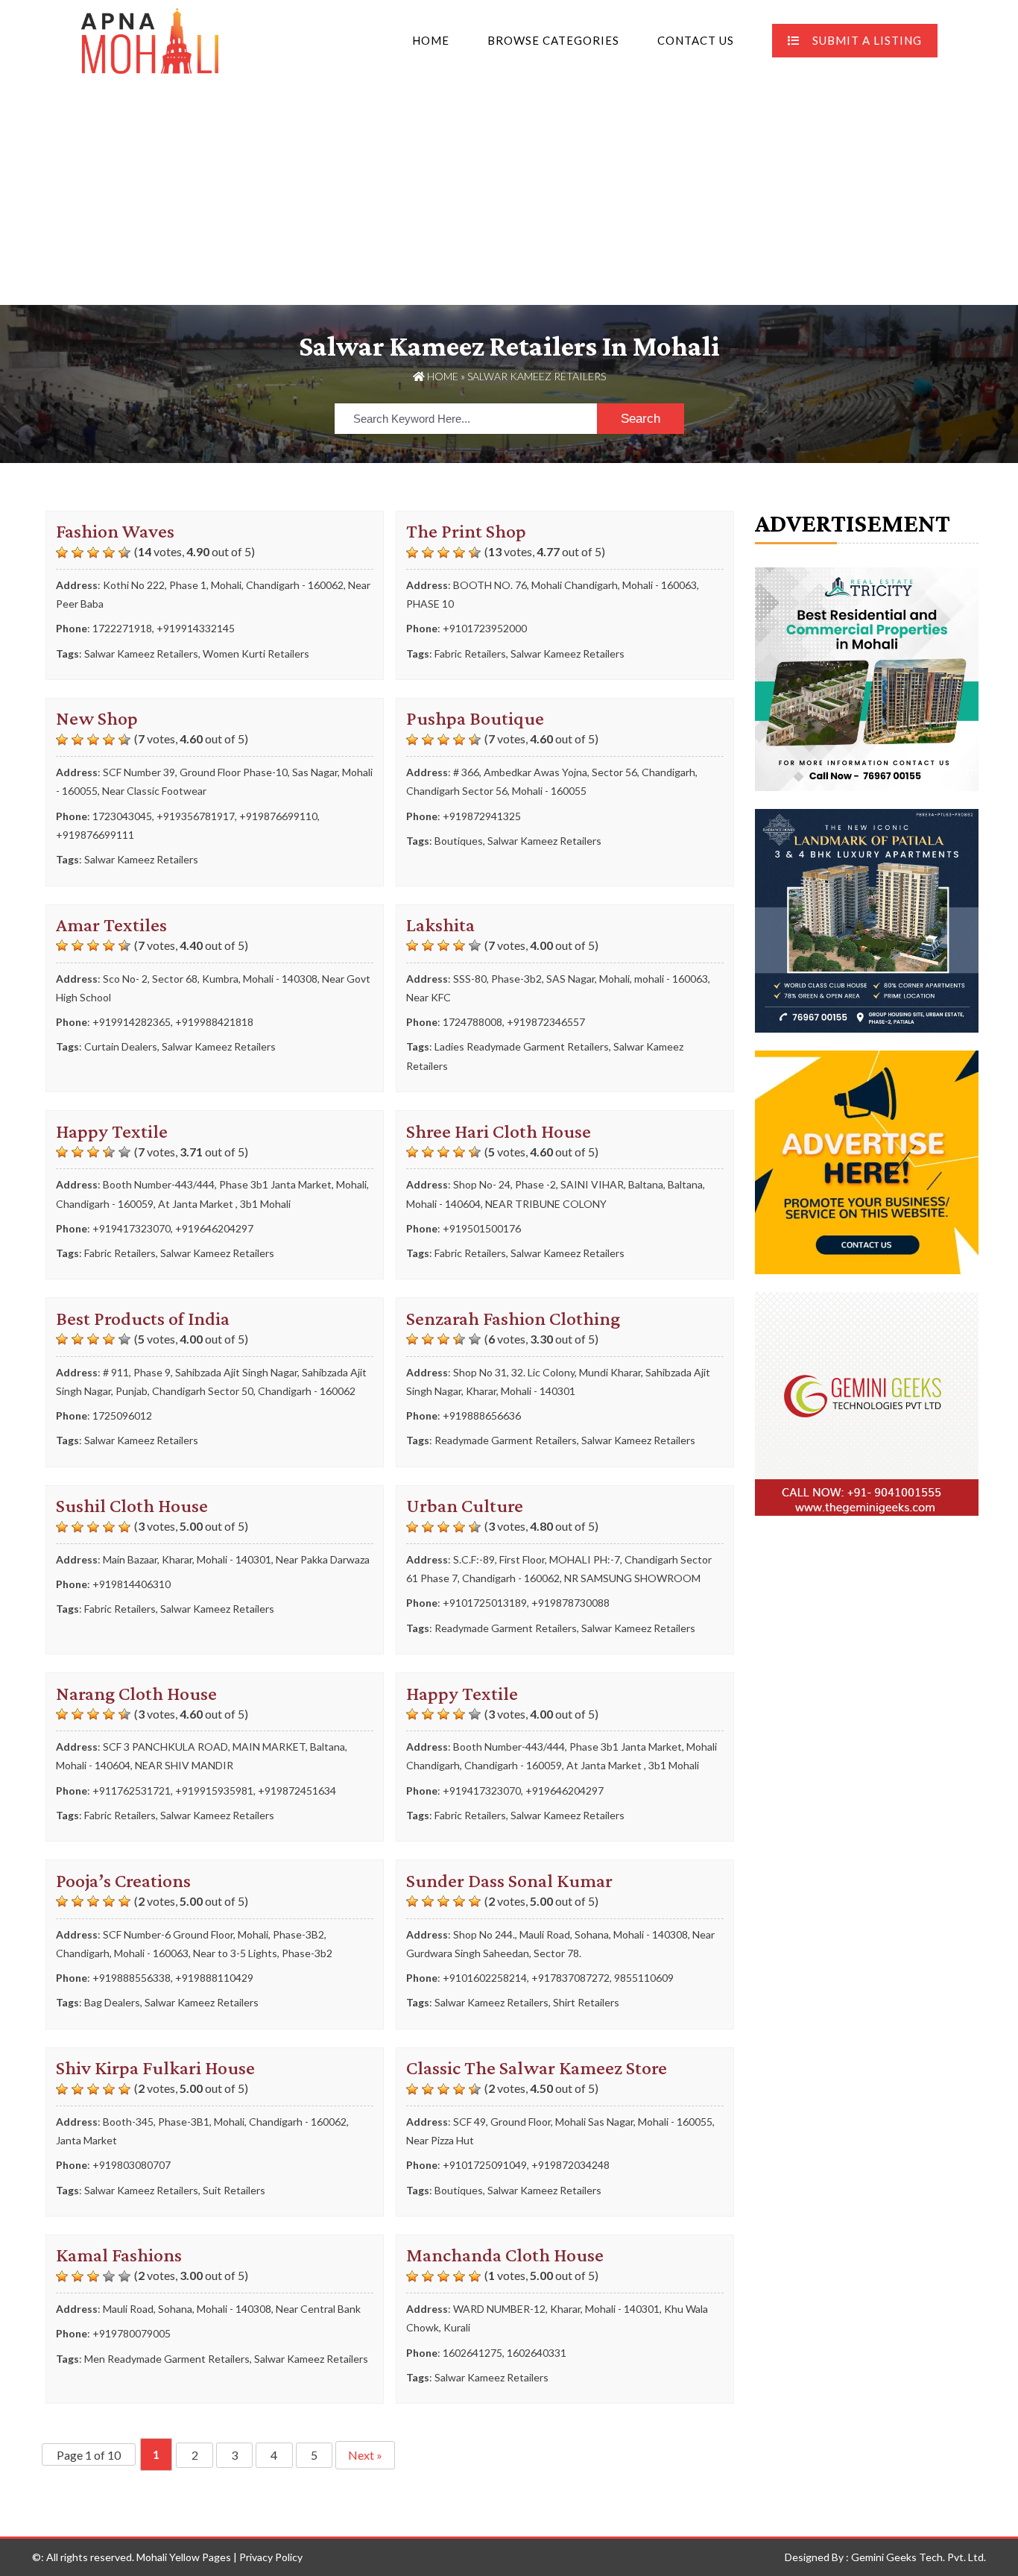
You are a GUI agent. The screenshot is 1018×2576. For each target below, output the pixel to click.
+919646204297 (214, 1228)
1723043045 (122, 816)
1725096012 (122, 1415)
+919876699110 (278, 816)
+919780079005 (132, 2333)
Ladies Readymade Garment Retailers (522, 1046)
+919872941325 (482, 816)
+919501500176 (482, 1228)
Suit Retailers (234, 2190)
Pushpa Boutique (475, 718)
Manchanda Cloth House (505, 2255)
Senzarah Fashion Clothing (513, 1319)
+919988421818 (214, 1022)
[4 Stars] (109, 552)
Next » (365, 2455)
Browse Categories (553, 40)
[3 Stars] (93, 552)
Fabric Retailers (470, 654)
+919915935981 (214, 1791)
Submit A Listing (867, 40)
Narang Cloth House (136, 1694)
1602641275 (472, 2353)
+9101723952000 (485, 628)
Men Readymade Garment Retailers (167, 2359)
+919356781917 (196, 816)
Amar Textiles (111, 925)
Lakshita (440, 925)
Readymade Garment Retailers (506, 1440)
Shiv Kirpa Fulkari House (155, 2068)
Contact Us (696, 40)
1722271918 (122, 628)
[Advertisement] (509, 193)
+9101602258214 (485, 1978)
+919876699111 (95, 835)
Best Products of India (143, 1319)
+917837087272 (570, 1978)
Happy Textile (112, 1131)
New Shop (97, 718)
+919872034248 (570, 2165)
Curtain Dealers (121, 1046)
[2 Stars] (78, 552)
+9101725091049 (485, 2165)
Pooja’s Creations (123, 1881)
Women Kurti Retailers (256, 654)
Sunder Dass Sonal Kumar (509, 1881)
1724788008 (472, 1022)
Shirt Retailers (586, 2002)
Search (641, 419)
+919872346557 (546, 1022)
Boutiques (459, 841)
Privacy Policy (271, 2557)
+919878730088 (570, 1603)
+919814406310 (132, 1584)
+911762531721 (132, 1791)
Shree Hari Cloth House (499, 1131)
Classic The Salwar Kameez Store (537, 2068)
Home (431, 40)
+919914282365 (132, 1022)
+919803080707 (132, 2165)
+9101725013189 (485, 1603)
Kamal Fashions (119, 2255)
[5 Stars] (124, 552)
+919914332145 (196, 628)
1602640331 (537, 2353)
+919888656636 (482, 1415)
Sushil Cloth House (132, 1506)
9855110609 (644, 1978)
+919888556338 (132, 1978)
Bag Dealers (112, 2002)
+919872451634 (297, 1791)
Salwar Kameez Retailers (141, 654)
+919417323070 (132, 1228)
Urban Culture (465, 1506)
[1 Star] (62, 552)
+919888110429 (214, 1978)
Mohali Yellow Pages (184, 2557)
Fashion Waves (115, 531)
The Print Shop (466, 531)
